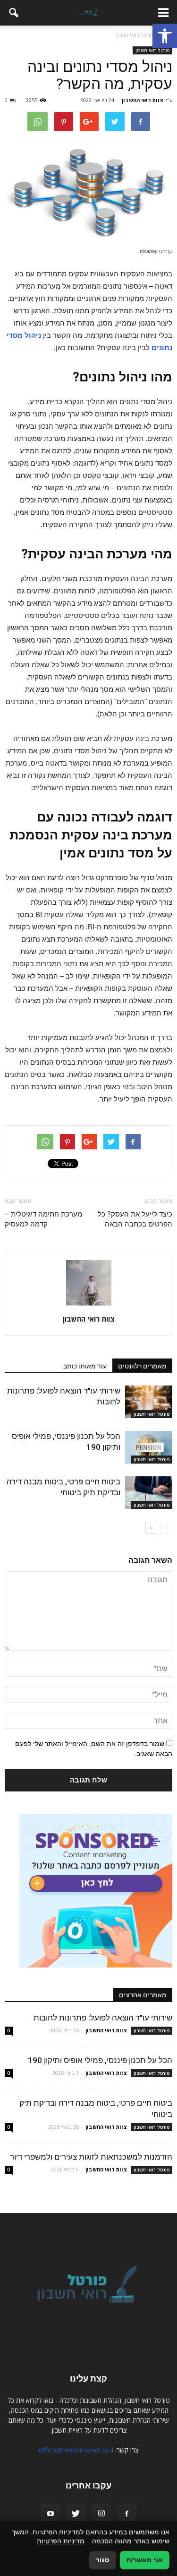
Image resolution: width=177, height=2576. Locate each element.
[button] (165, 36)
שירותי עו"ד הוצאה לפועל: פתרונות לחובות (103, 2018)
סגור (103, 2560)
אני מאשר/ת (145, 2560)
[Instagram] (101, 2514)
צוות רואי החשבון (143, 100)
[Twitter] (76, 2514)
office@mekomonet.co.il (76, 2450)
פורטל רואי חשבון (152, 50)
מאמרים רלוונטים (142, 1366)
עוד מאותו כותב (85, 1366)
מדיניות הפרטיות (61, 2541)
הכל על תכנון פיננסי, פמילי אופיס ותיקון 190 (100, 2060)
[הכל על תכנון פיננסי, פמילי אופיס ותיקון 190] (149, 1447)
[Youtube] (51, 2514)
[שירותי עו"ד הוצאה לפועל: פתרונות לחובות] (149, 1402)
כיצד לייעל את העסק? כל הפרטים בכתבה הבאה (135, 1219)
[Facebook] (127, 2514)
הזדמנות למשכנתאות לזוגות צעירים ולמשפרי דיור (91, 2157)
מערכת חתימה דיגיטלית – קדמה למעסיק (43, 1219)
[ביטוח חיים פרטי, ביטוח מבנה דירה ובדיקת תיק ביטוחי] (149, 1493)
